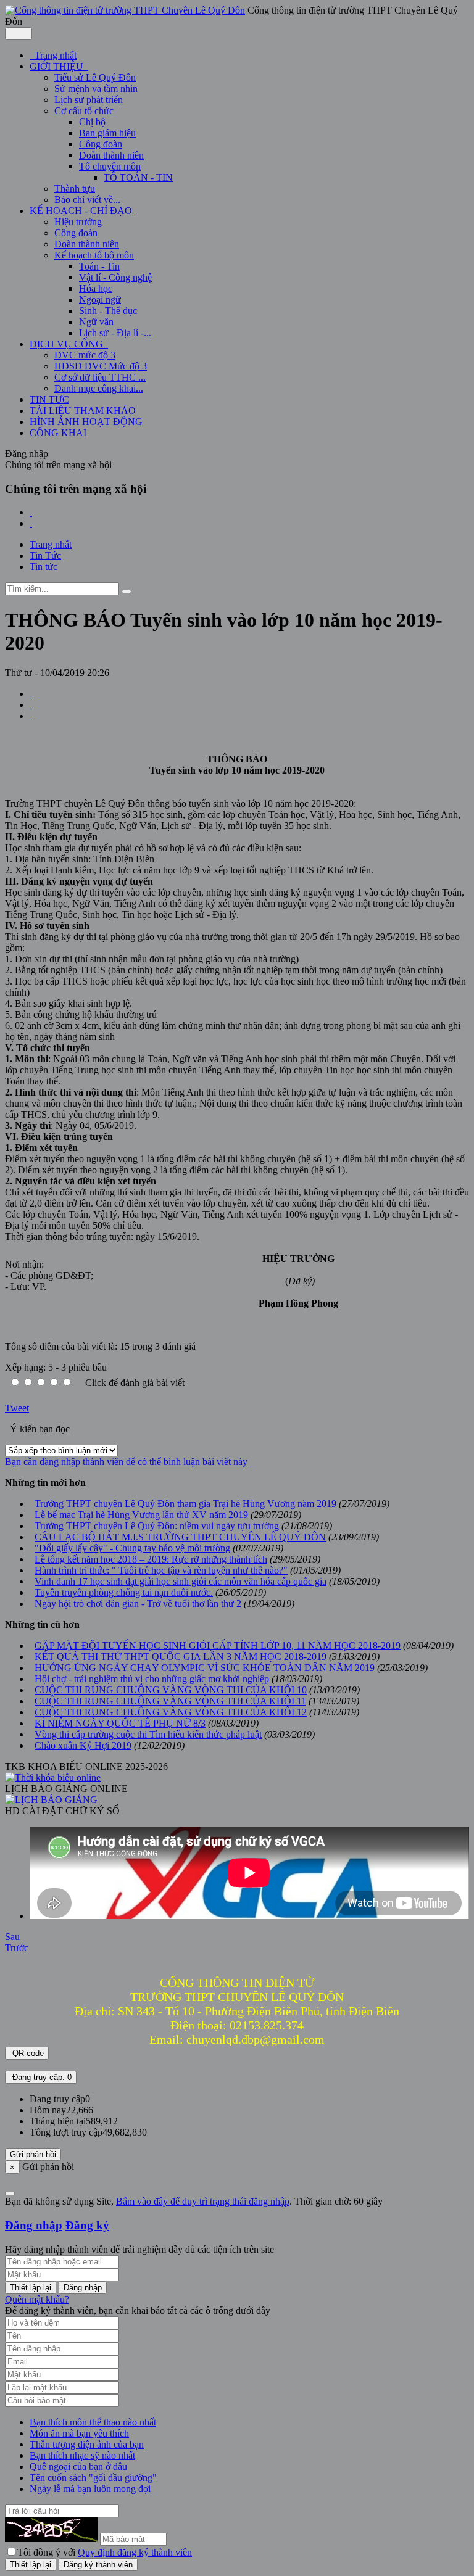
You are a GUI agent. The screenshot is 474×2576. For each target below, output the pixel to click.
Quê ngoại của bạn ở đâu (78, 2467)
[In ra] (31, 705)
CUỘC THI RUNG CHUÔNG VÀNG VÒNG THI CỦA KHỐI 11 (170, 1701)
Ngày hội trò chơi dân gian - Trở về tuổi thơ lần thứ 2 (138, 1604)
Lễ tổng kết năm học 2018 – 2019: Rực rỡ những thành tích (151, 1559)
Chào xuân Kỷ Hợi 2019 (83, 1745)
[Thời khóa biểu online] (53, 1777)
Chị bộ (92, 122)
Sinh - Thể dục (108, 311)
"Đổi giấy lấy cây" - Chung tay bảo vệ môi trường (132, 1548)
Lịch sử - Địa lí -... (115, 333)
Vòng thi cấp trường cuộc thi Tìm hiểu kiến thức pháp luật (148, 1734)
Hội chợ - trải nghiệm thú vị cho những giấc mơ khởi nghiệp (152, 1679)
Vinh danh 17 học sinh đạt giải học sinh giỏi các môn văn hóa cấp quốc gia (181, 1581)
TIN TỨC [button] (49, 399)
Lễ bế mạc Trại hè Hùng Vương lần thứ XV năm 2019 (141, 1515)
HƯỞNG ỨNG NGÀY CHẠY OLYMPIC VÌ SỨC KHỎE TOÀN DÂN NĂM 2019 (205, 1668)
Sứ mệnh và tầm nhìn (96, 89)
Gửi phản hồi (33, 2154)
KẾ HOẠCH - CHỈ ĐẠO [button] (82, 211)
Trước (17, 1948)
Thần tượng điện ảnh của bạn (87, 2444)
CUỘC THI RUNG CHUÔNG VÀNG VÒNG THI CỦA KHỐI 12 (171, 1712)
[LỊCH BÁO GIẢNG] (51, 1800)
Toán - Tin (99, 266)
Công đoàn (101, 144)
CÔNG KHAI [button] (58, 433)
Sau (12, 1937)
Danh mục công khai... (99, 388)
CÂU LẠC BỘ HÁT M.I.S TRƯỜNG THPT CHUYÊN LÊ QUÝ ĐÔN (180, 1537)
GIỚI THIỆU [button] (58, 66)
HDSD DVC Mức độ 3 (101, 366)
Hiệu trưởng (78, 222)
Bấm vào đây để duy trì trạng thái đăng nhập (203, 2201)
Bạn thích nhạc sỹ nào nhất (82, 2455)
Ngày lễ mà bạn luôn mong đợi (90, 2489)
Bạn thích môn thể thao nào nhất (93, 2422)
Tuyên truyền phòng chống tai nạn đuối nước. (124, 1592)
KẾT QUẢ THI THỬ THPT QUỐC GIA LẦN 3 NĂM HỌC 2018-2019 (181, 1657)
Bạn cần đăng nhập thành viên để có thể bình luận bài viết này (126, 1462)
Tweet (17, 1408)
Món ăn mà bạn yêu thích (79, 2433)
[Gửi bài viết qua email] (31, 694)
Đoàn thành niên (111, 155)
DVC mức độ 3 (85, 355)
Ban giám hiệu (107, 133)
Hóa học (96, 288)
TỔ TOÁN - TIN (138, 177)
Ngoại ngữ (100, 299)
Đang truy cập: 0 (41, 2077)
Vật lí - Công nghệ (115, 277)
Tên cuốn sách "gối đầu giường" (93, 2478)
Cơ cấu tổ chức (84, 111)
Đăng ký (87, 2225)
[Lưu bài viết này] (31, 716)
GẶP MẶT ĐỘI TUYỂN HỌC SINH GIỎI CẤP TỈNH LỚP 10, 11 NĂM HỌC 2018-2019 (218, 1645)
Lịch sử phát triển (89, 100)
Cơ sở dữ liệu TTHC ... (100, 377)
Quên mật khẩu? (37, 2299)
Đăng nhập (34, 2225)
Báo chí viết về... (87, 200)
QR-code (27, 2053)
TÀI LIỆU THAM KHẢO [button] (83, 411)
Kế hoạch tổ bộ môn (94, 255)
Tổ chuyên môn (110, 166)
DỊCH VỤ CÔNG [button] (68, 344)
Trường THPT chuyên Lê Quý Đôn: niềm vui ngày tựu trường (157, 1526)
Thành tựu (75, 188)
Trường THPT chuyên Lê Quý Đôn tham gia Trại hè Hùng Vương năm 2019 (185, 1504)
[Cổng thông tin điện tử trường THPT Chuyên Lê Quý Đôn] (125, 10)
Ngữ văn (96, 322)
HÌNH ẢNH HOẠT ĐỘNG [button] (86, 422)
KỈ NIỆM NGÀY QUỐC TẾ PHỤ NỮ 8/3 (120, 1723)
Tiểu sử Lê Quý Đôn (95, 77)
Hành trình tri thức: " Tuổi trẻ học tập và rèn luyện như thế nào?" (161, 1570)
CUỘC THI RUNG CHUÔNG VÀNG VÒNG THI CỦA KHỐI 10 (171, 1690)
